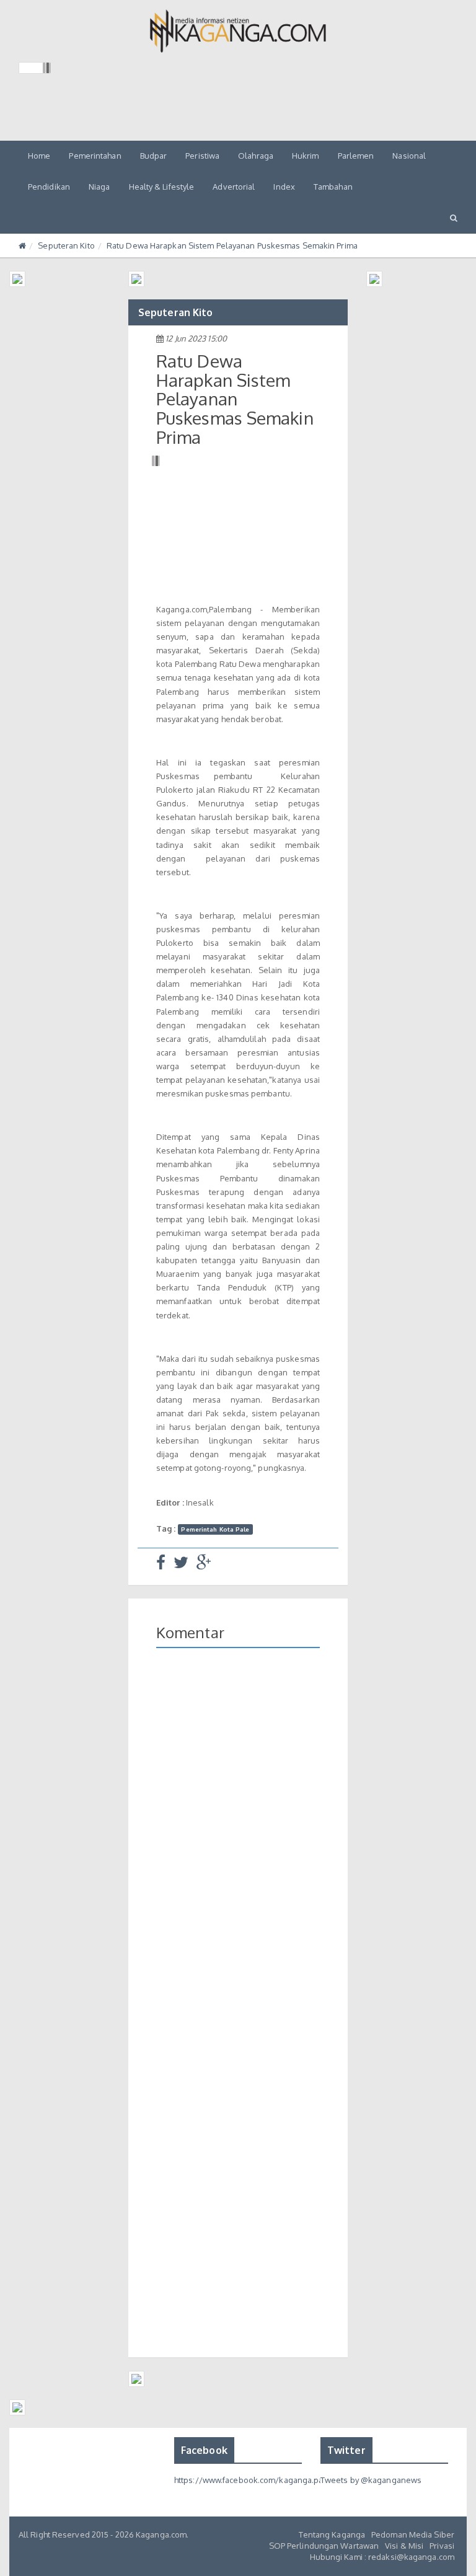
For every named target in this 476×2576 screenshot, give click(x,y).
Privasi (442, 2546)
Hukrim (306, 156)
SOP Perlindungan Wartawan (324, 2546)
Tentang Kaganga (332, 2534)
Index (284, 187)
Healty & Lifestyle (162, 187)
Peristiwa (202, 156)
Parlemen (356, 156)
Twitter (346, 2450)
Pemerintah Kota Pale (215, 1529)
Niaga (99, 187)
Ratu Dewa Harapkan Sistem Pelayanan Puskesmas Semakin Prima (232, 245)
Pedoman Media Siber (413, 2534)
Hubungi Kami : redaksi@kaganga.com (382, 2557)
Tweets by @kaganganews (371, 2480)
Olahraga (256, 156)
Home (39, 156)
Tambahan (333, 187)
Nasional (409, 156)
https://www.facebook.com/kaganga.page (254, 2480)
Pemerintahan (95, 156)
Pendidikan (49, 187)
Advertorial (234, 187)
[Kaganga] (238, 31)
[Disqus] (238, 1838)
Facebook (204, 2450)
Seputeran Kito (66, 245)
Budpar (154, 156)
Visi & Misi (404, 2546)
